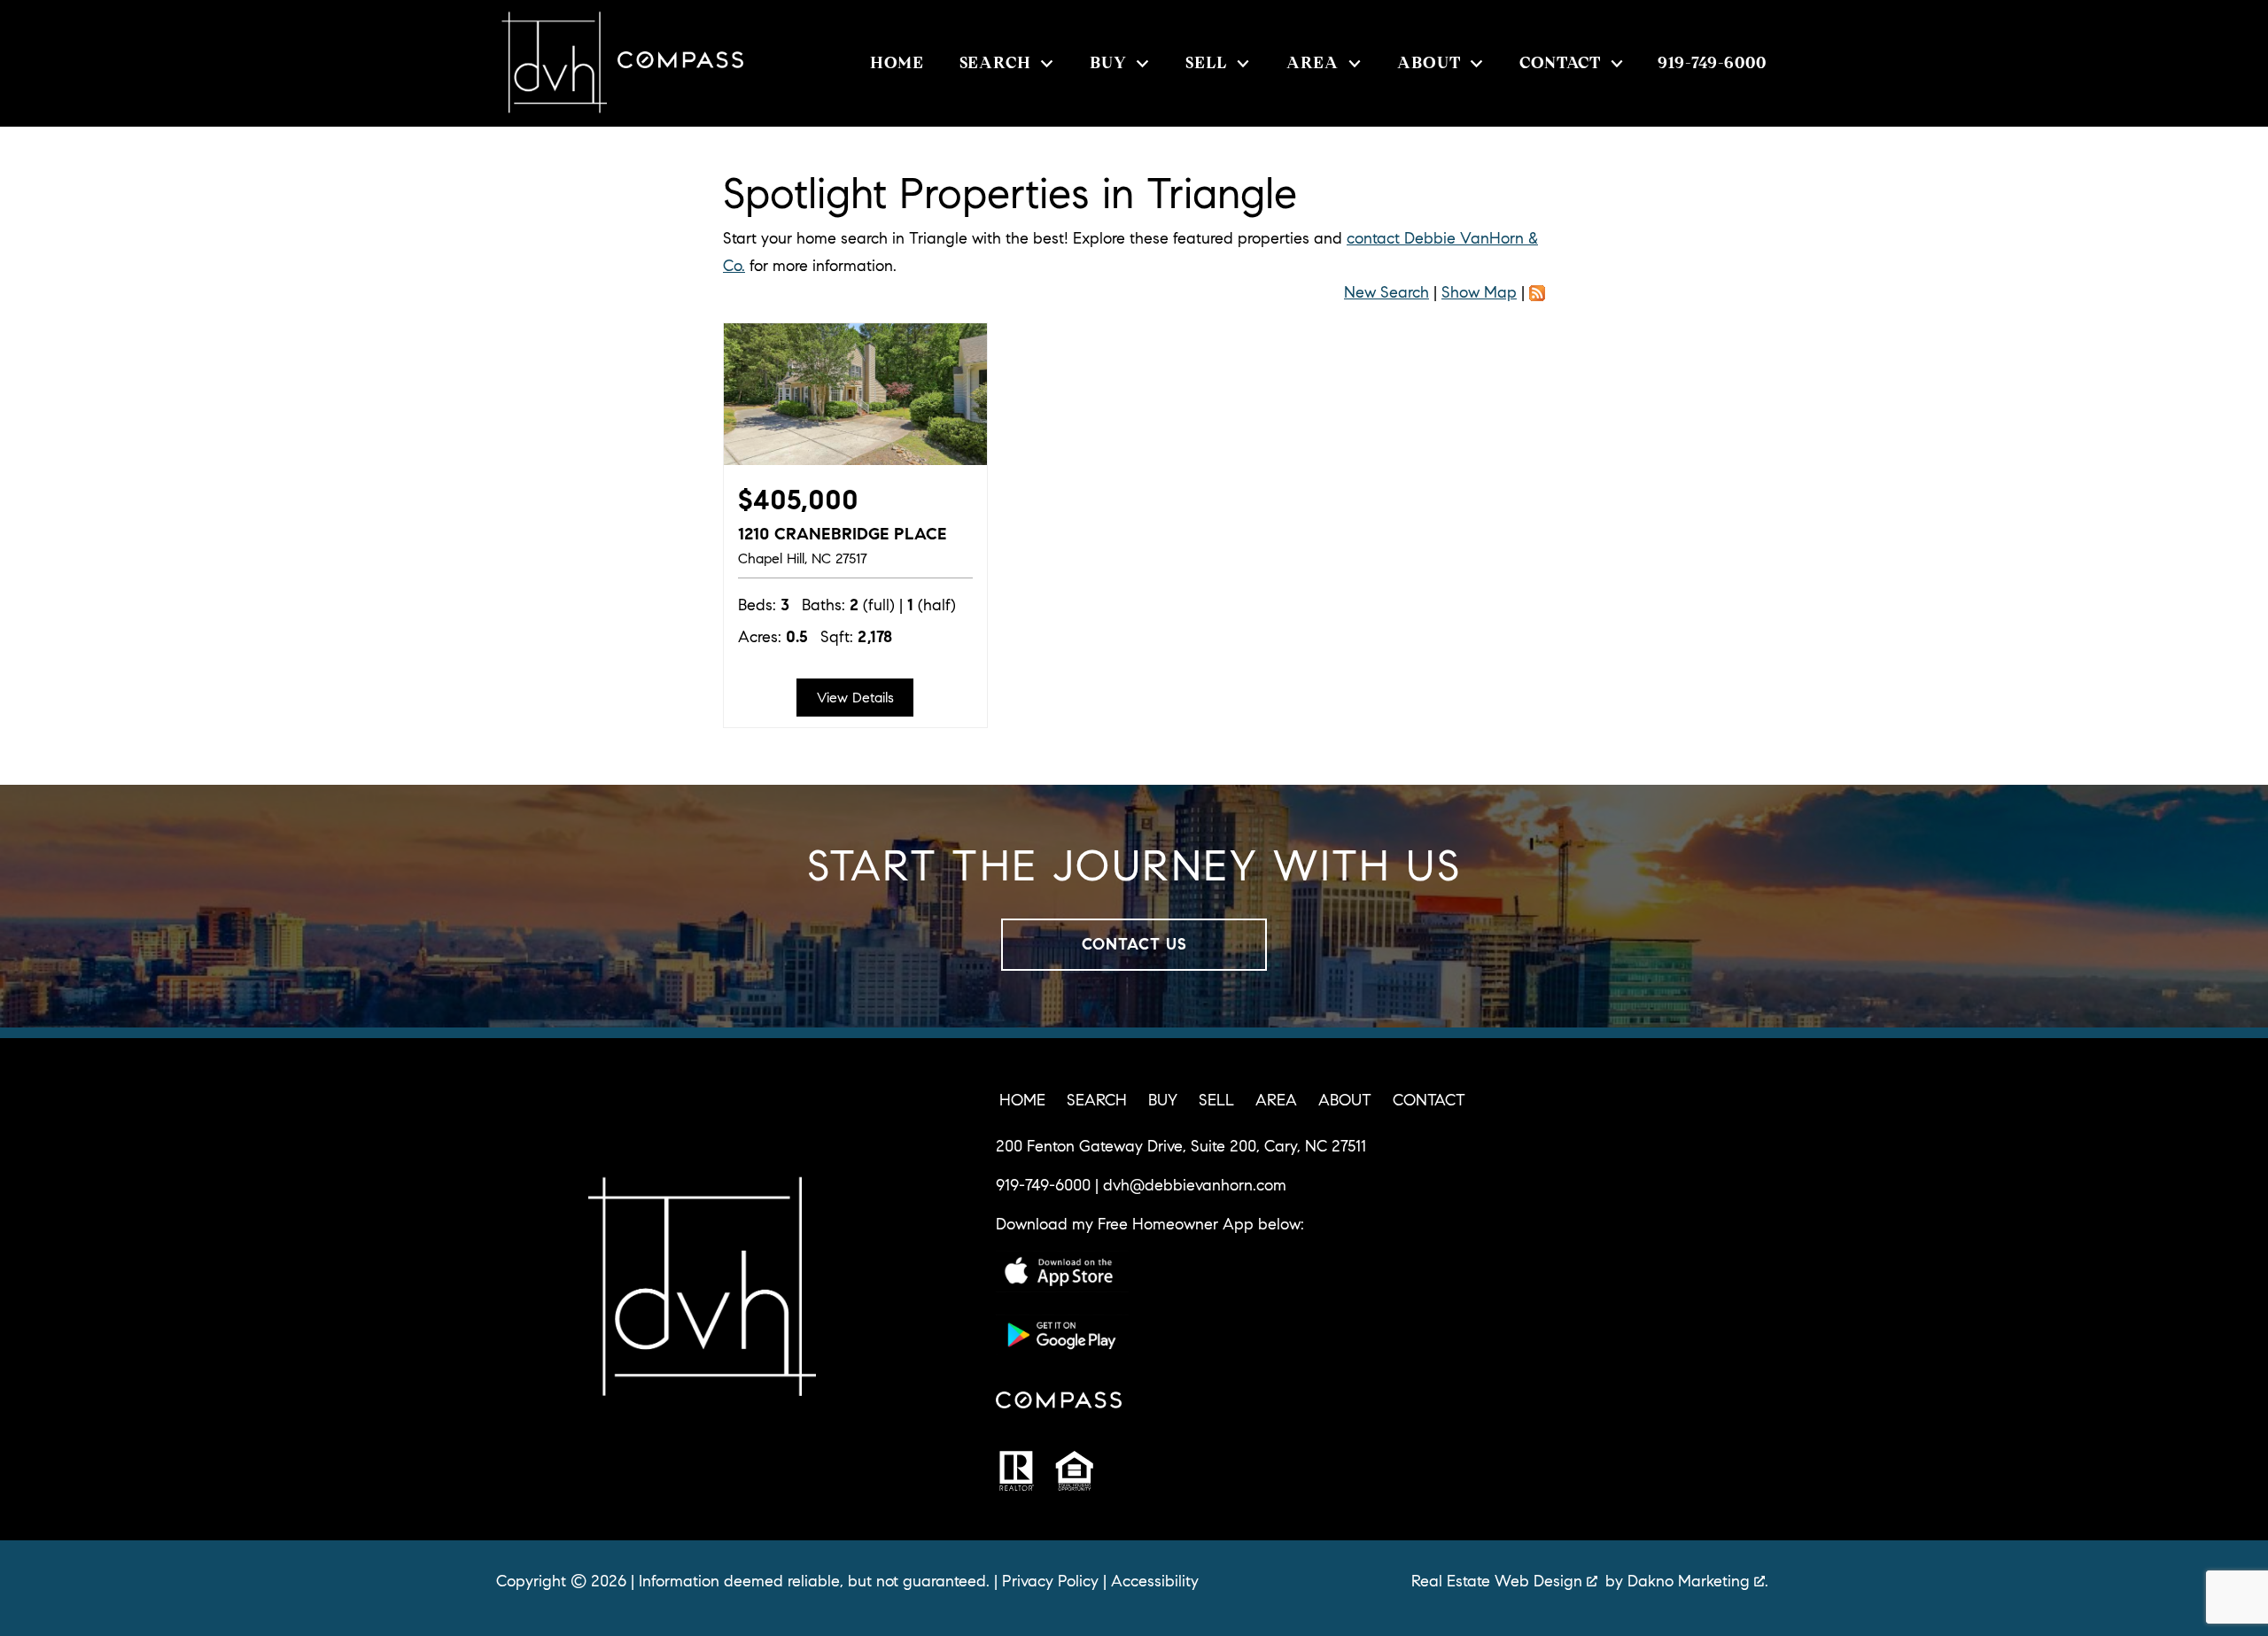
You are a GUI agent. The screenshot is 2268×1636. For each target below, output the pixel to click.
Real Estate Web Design (1499, 1581)
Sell (1216, 1100)
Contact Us (1134, 944)
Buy (1163, 1100)
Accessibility (1155, 1581)
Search (1097, 1100)
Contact (1429, 1100)
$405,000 (798, 500)
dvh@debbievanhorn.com (1195, 1185)
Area (1276, 1100)
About (1345, 1100)
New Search (1386, 292)
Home (897, 64)
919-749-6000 (1043, 1185)
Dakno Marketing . (1698, 1581)
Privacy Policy (1050, 1581)
